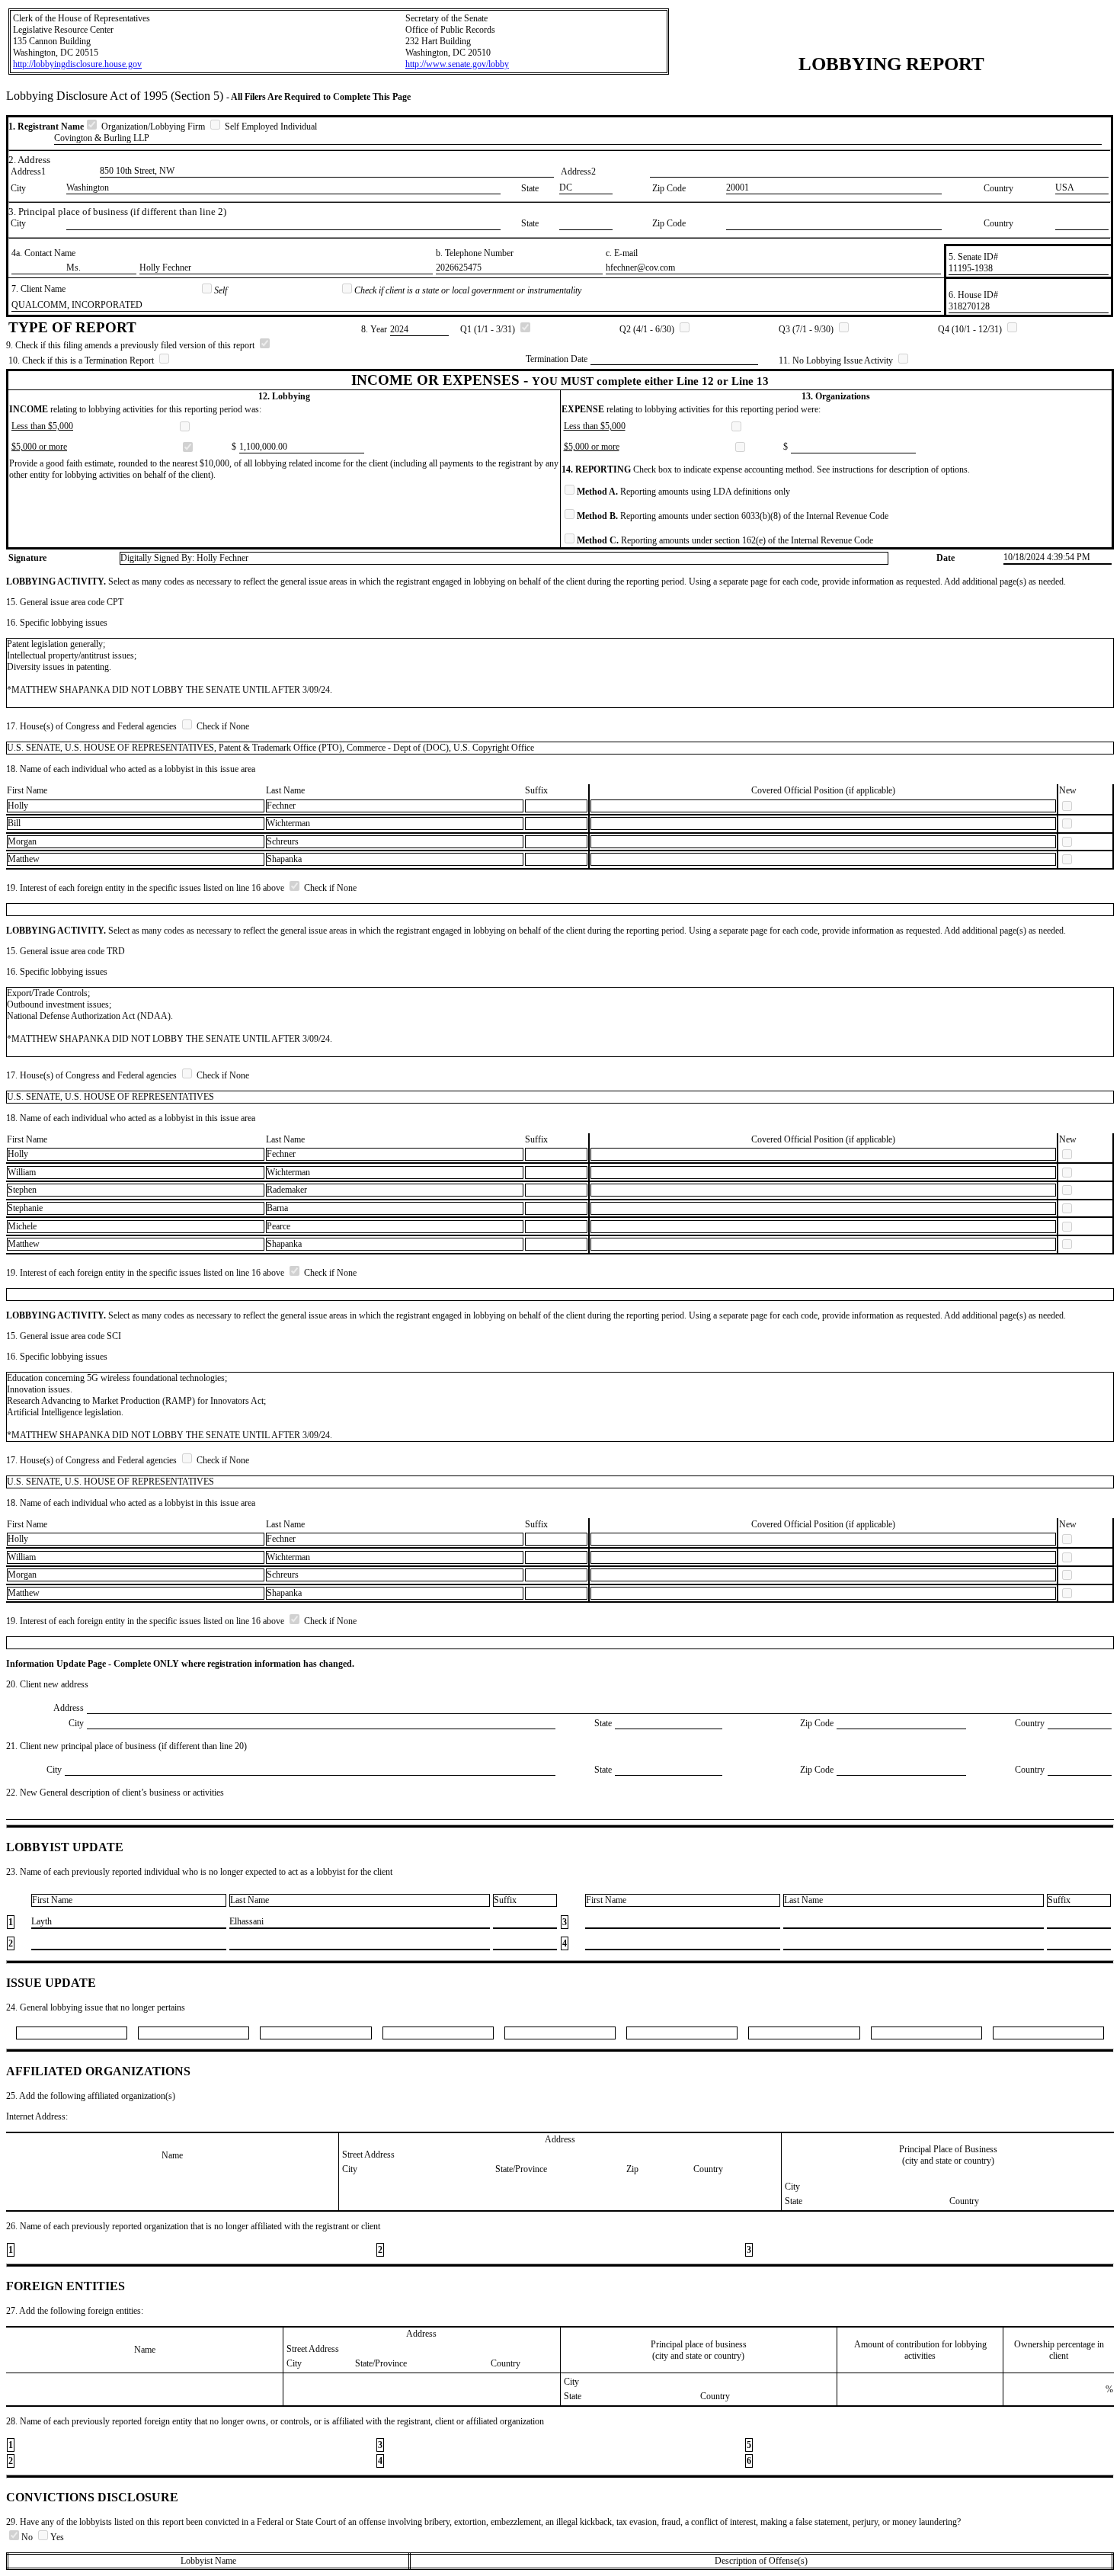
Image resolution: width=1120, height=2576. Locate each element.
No (28, 2537)
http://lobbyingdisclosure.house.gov (77, 64)
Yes (57, 2537)
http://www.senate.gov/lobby (457, 64)
